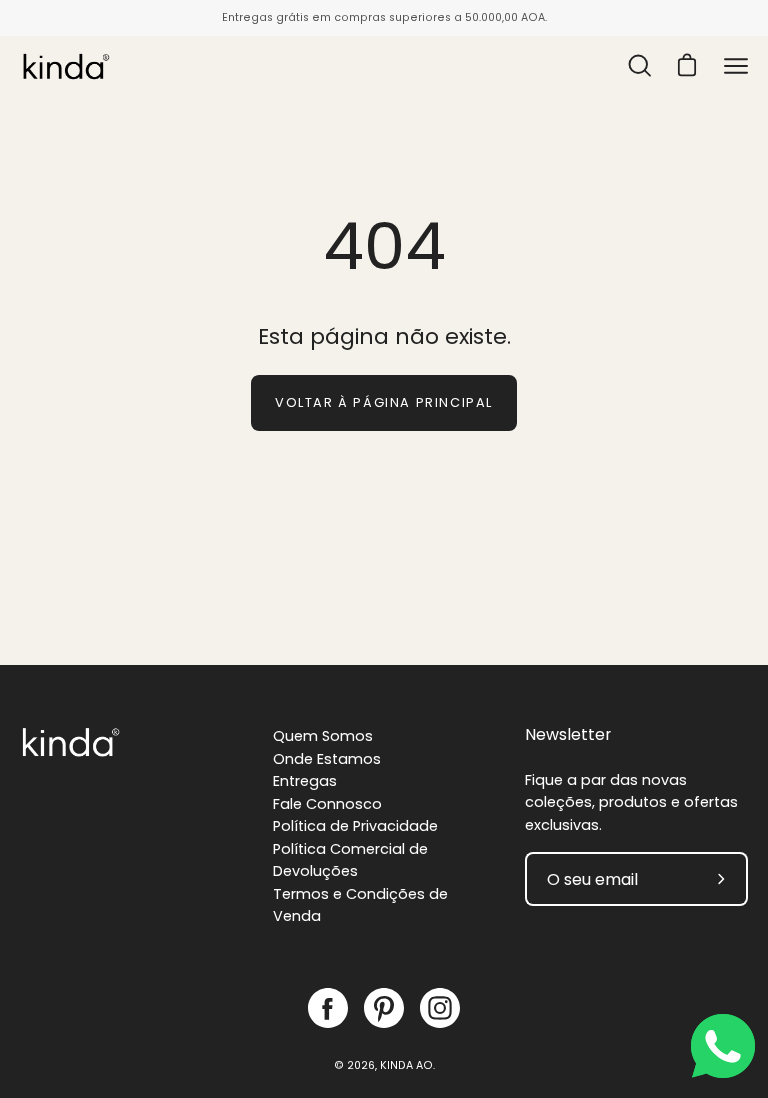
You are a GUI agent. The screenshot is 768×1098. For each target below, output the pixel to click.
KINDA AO (406, 1065)
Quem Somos (323, 736)
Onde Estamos (327, 759)
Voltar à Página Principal (384, 402)
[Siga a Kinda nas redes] (328, 1008)
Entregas (305, 781)
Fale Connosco (327, 804)
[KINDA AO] (65, 66)
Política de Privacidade (355, 826)
